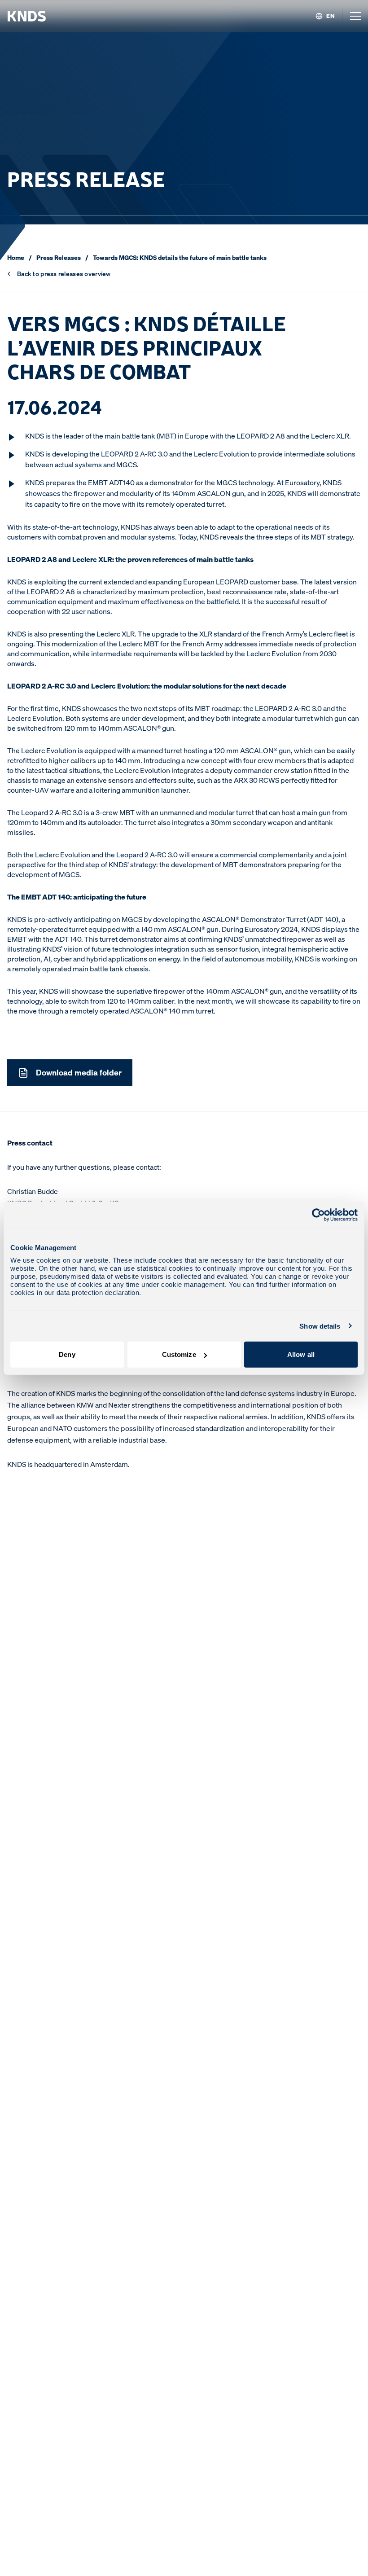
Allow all (301, 1354)
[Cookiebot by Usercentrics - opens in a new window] (318, 1215)
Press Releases (59, 257)
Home (16, 257)
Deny (67, 1354)
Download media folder (79, 1072)
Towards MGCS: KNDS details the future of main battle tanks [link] (180, 257)
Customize (179, 1354)
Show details (320, 1326)
